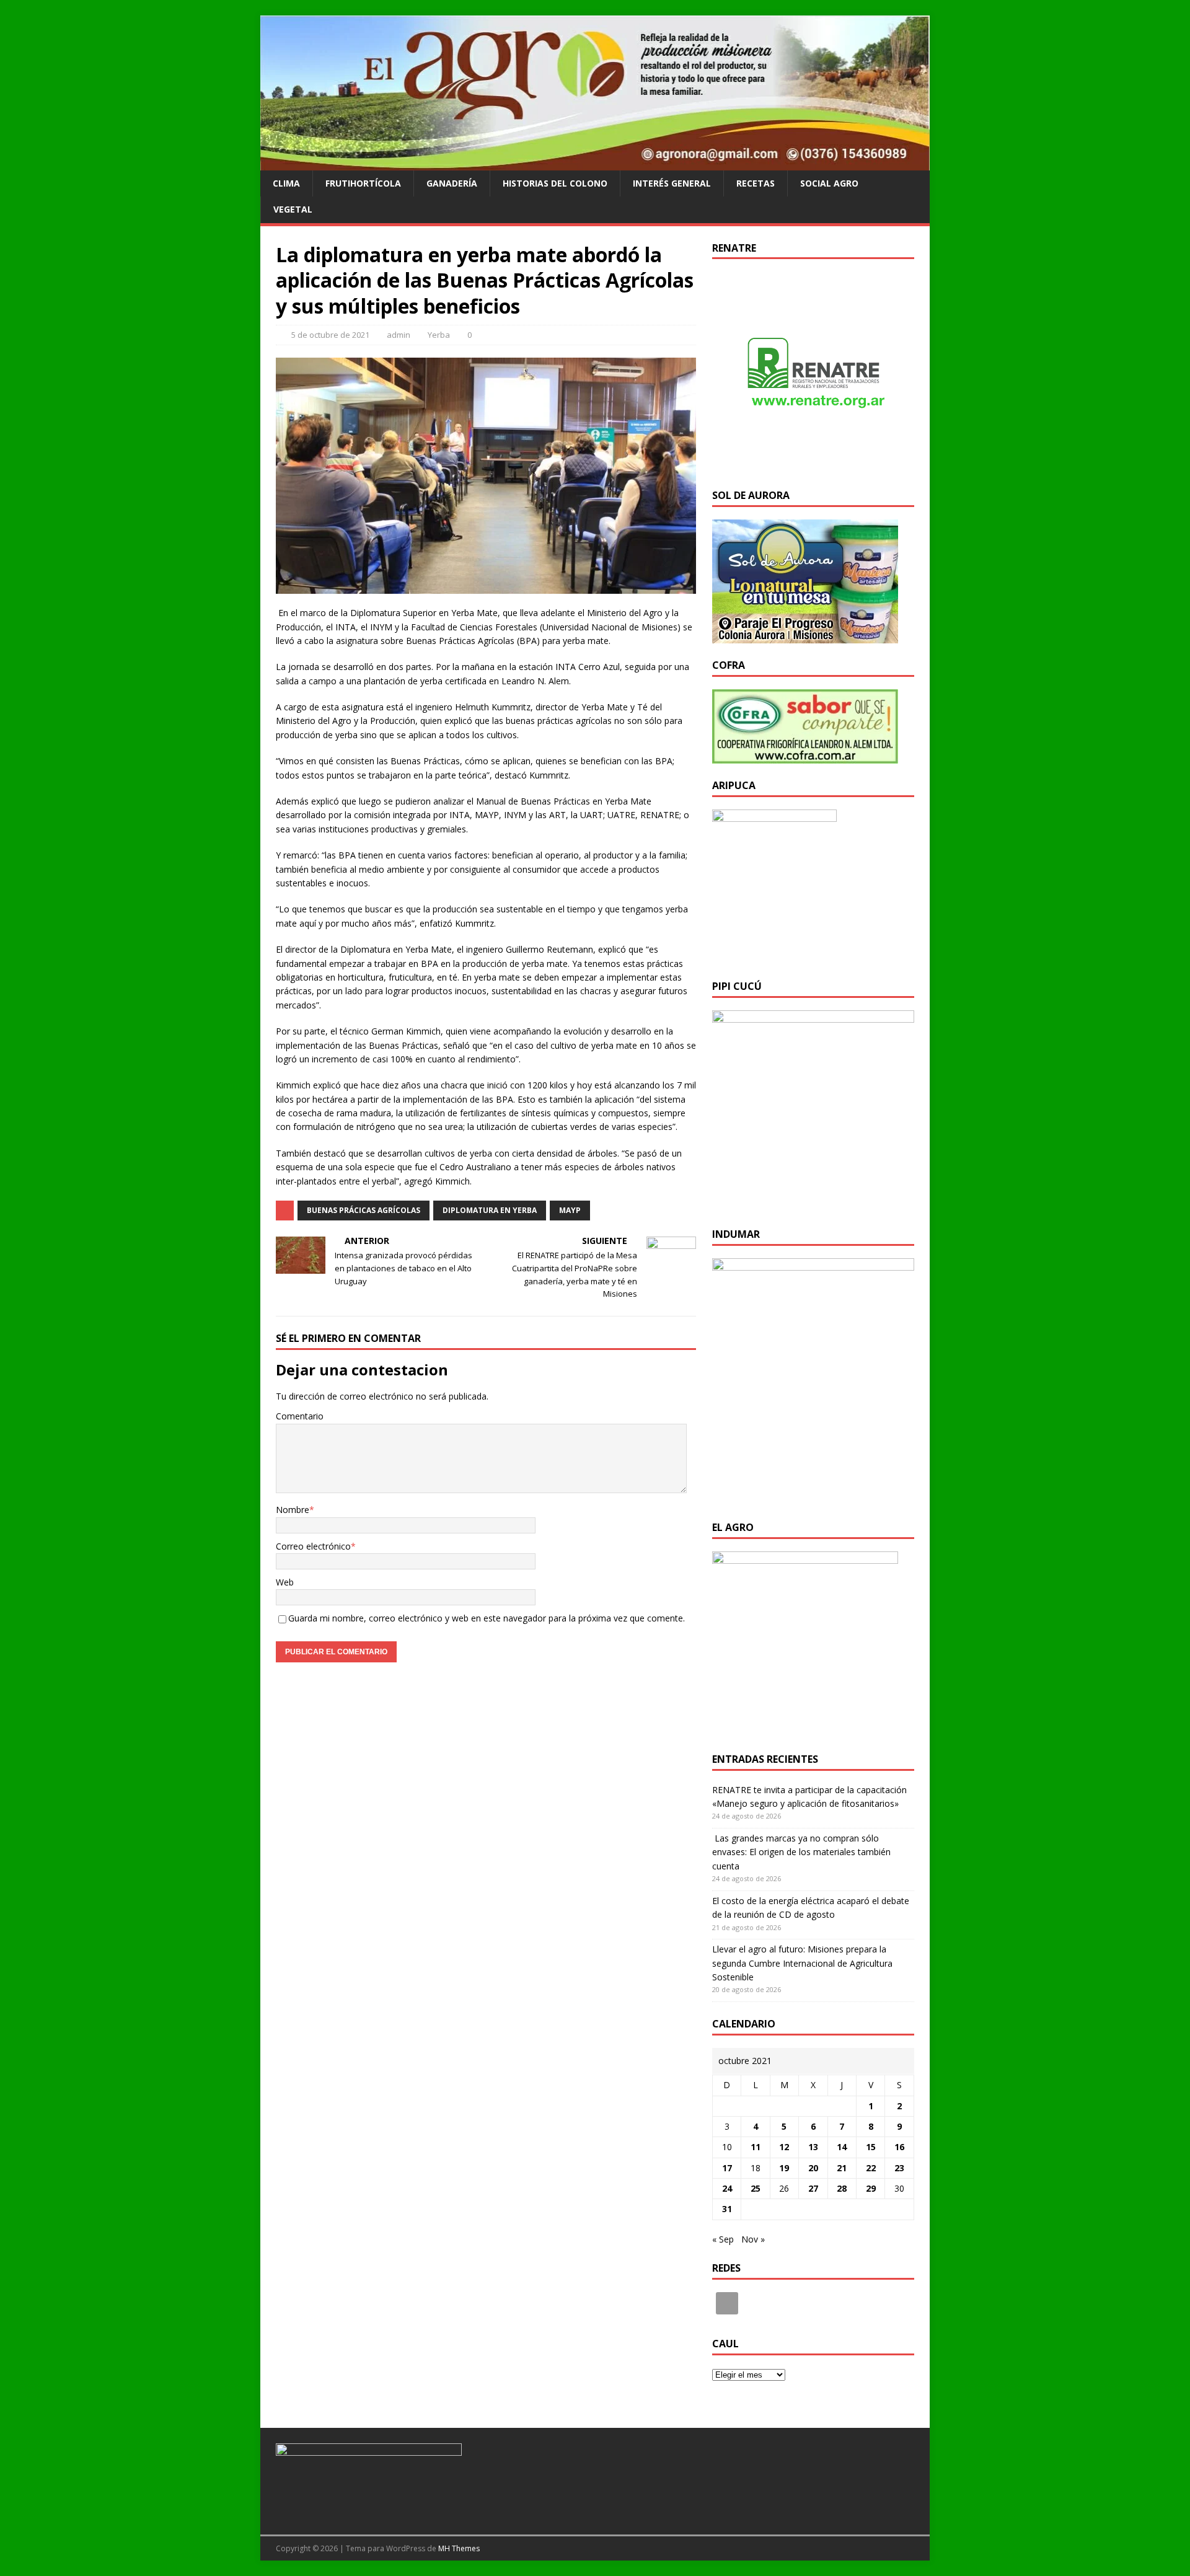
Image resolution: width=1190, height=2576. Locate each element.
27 (813, 2188)
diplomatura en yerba (490, 1210)
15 (871, 2147)
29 (871, 2188)
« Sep (723, 2239)
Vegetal (293, 209)
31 (727, 2209)
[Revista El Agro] (595, 163)
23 (899, 2168)
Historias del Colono (555, 183)
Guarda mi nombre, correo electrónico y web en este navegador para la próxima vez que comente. (487, 1618)
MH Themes (459, 2548)
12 (784, 2147)
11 (756, 2147)
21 (842, 2168)
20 (813, 2168)
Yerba (439, 335)
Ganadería (452, 183)
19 (784, 2168)
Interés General (672, 183)
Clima (286, 183)
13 (813, 2147)
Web (285, 1582)
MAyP (570, 1210)
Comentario (300, 1416)
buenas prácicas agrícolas (364, 1210)
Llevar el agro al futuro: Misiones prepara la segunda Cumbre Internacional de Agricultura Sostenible (802, 1963)
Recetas (756, 183)
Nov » (753, 2239)
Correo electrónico (313, 1546)
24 (727, 2188)
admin (399, 335)
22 (871, 2168)
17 (727, 2168)
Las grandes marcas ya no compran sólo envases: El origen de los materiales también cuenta (801, 1852)
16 (899, 2147)
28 (842, 2188)
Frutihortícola (363, 183)
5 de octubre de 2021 (330, 335)
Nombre (293, 1510)
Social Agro (829, 183)
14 (842, 2147)
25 (756, 2188)
